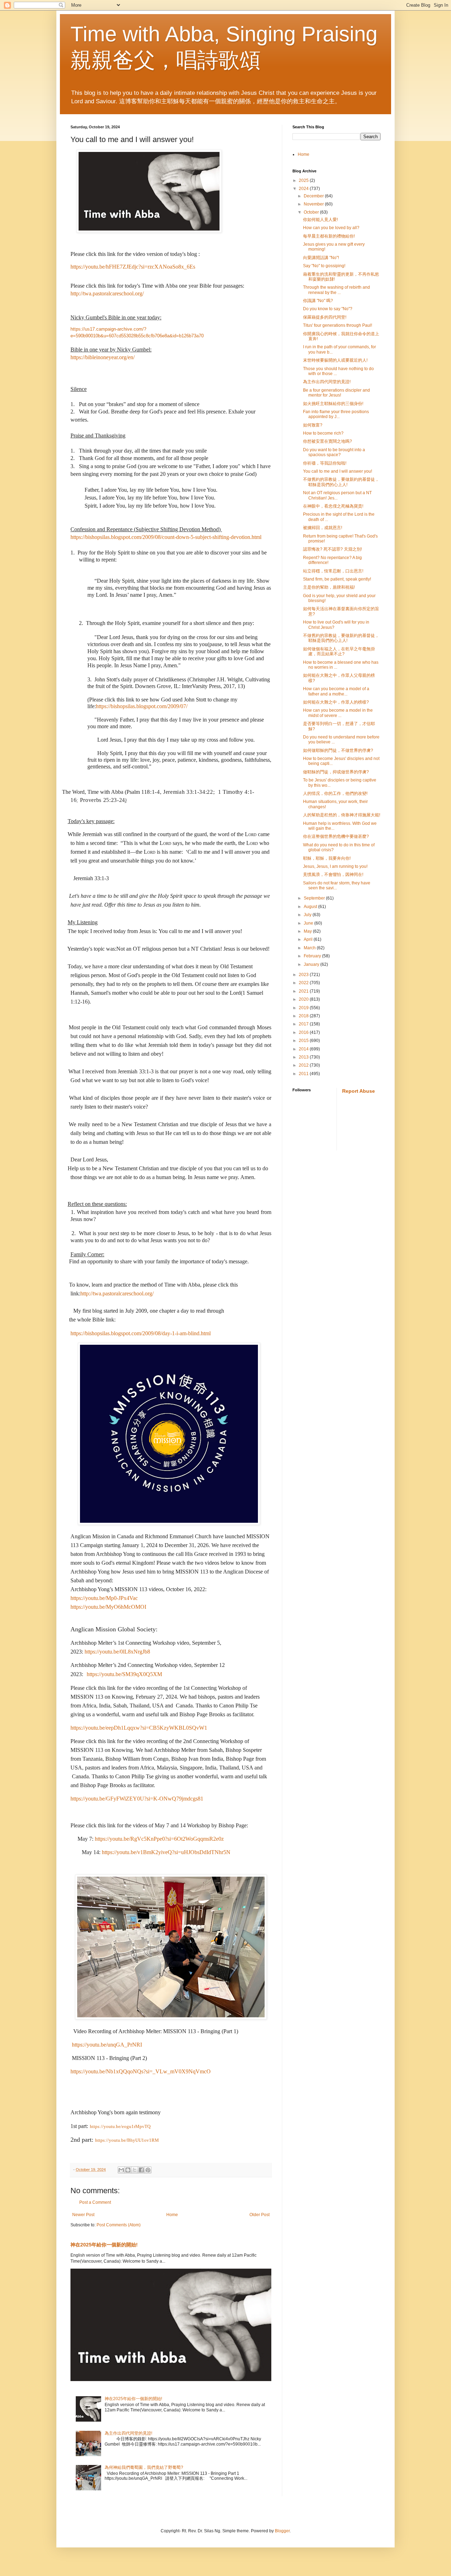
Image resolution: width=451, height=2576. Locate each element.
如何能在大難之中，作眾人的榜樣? (336, 702)
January (312, 964)
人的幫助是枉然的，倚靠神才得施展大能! (342, 815)
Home (172, 2215)
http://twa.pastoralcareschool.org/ (107, 293)
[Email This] (121, 2170)
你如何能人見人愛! (320, 220)
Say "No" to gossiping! (324, 266)
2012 (304, 1065)
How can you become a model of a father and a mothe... (336, 691)
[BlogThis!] (128, 2170)
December (314, 196)
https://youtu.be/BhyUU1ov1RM (127, 2140)
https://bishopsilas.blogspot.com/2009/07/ (142, 706)
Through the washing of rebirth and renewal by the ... (336, 290)
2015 (304, 1041)
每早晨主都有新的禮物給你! (329, 236)
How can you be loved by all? (331, 228)
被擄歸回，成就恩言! (323, 528)
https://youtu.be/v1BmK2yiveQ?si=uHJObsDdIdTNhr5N (166, 1852)
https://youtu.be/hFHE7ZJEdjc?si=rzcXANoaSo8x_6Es (133, 267)
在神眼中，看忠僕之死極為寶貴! (333, 506)
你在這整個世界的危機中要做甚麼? (336, 836)
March (310, 948)
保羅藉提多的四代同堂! (325, 317)
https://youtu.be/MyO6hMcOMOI (108, 1607)
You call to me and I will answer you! (338, 471)
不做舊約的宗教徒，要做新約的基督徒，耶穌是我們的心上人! (341, 482)
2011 (304, 1074)
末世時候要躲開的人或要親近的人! (335, 360)
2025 (304, 180)
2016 (304, 1032)
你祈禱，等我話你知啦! (325, 463)
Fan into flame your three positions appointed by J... (336, 414)
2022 (304, 983)
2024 (304, 189)
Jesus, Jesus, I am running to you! (335, 866)
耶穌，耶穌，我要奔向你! (327, 858)
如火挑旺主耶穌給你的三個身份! (333, 404)
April (309, 939)
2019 (304, 1008)
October (312, 212)
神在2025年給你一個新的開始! (104, 2245)
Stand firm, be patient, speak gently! (337, 579)
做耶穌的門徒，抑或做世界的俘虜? (336, 772)
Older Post (260, 2215)
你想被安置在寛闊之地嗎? (328, 441)
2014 (304, 1049)
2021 (304, 991)
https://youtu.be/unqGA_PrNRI (107, 2045)
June (309, 923)
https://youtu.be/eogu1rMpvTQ (120, 2126)
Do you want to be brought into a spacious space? (334, 452)
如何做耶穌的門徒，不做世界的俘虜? (338, 750)
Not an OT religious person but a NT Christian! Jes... (337, 495)
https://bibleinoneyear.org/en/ (103, 357)
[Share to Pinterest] (148, 2170)
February (313, 956)
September (315, 898)
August (311, 907)
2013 (304, 1057)
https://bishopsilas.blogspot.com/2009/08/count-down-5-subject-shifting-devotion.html (166, 537)
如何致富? (313, 425)
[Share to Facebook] (141, 2170)
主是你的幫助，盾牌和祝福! (329, 587)
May (308, 931)
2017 (304, 1024)
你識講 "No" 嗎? (318, 301)
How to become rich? (323, 433)
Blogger (282, 2531)
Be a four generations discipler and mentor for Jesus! (336, 393)
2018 (304, 1016)
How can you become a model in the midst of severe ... (338, 713)
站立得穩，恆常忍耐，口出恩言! (333, 571)
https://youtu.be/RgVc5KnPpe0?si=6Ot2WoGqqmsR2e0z (159, 1839)
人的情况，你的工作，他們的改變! (335, 793)
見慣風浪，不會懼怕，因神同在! (333, 875)
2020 (304, 999)
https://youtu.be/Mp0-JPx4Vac (104, 1598)
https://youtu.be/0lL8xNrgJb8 (117, 1652)
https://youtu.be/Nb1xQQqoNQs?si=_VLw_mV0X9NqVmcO (141, 2071)
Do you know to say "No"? (328, 309)
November (314, 204)
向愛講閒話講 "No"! (321, 258)
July (308, 915)
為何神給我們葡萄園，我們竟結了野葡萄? (144, 2467)
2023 (304, 975)
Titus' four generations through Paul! (338, 325)
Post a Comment (95, 2202)
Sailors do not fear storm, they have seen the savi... (337, 885)
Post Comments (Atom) (119, 2225)
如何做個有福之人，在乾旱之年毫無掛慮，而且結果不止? (339, 651)
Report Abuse (359, 1091)
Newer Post (83, 2215)
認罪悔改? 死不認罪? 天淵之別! (332, 549)
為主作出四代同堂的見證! (128, 2433)
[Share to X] (135, 2170)
